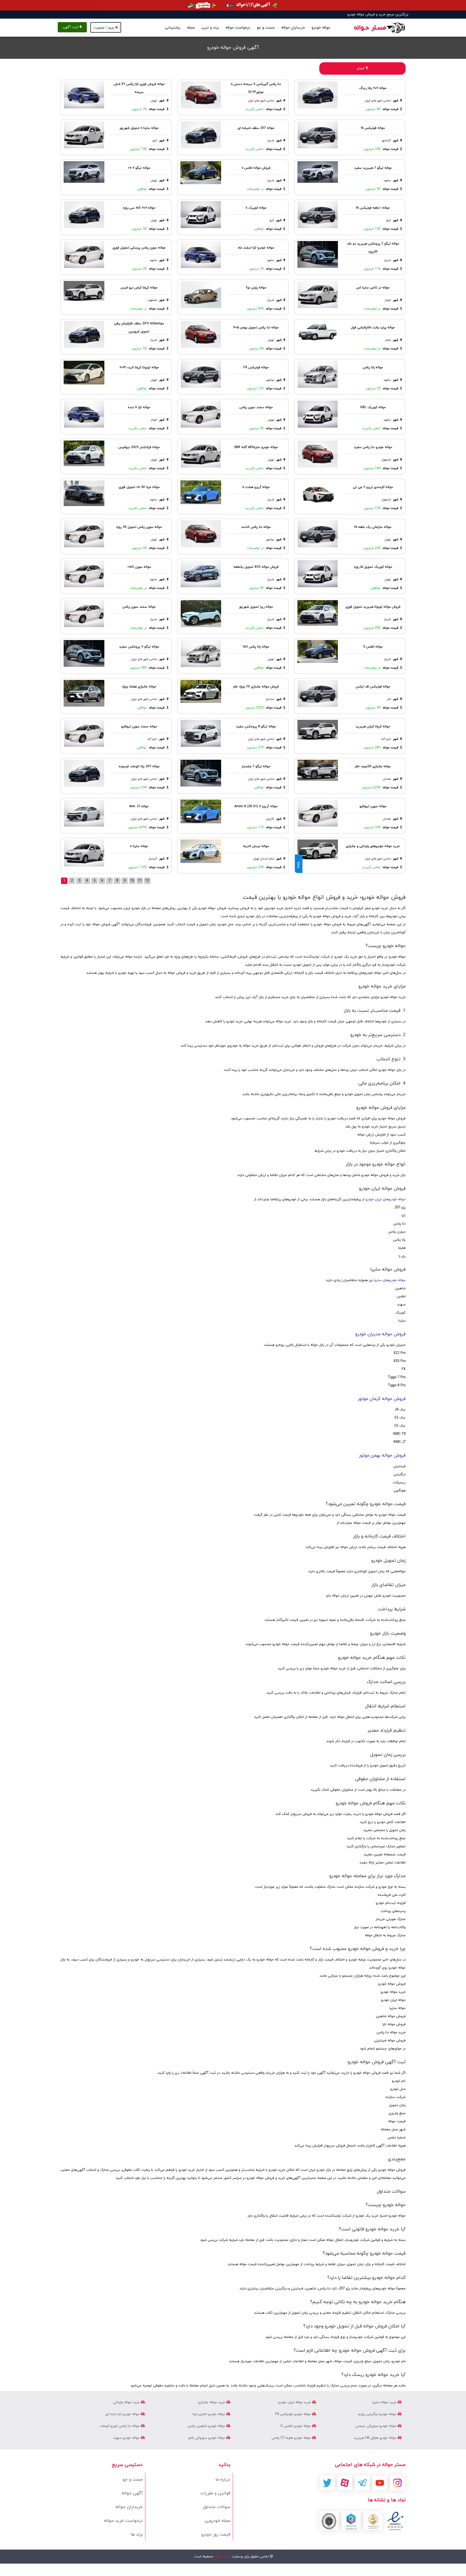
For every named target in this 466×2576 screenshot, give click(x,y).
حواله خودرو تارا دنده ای (123, 2414)
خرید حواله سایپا (385, 2402)
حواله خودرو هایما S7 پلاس (292, 2438)
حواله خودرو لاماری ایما (209, 2414)
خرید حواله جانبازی (212, 2402)
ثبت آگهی (71, 27)
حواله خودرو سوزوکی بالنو (207, 2438)
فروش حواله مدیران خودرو (380, 1334)
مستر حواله (222, 2557)
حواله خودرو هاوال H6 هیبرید (376, 2438)
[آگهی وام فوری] (233, 5)
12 (147, 881)
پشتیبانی (173, 28)
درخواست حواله (238, 28)
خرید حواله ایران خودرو (295, 2402)
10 (132, 881)
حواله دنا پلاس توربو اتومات (120, 2426)
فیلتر (361, 68)
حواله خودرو (321, 28)
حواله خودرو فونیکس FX (294, 2414)
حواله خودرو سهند (127, 2438)
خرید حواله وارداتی (127, 2402)
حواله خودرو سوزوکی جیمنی (376, 2426)
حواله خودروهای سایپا (390, 1280)
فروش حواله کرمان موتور (382, 1399)
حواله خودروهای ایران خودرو (386, 1199)
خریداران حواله (293, 28)
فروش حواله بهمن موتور (382, 1456)
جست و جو (266, 28)
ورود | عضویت (104, 28)
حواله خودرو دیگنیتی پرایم (378, 2414)
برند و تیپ (210, 28)
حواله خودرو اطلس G (296, 2426)
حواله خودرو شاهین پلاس (207, 2426)
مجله (191, 28)
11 (140, 881)
